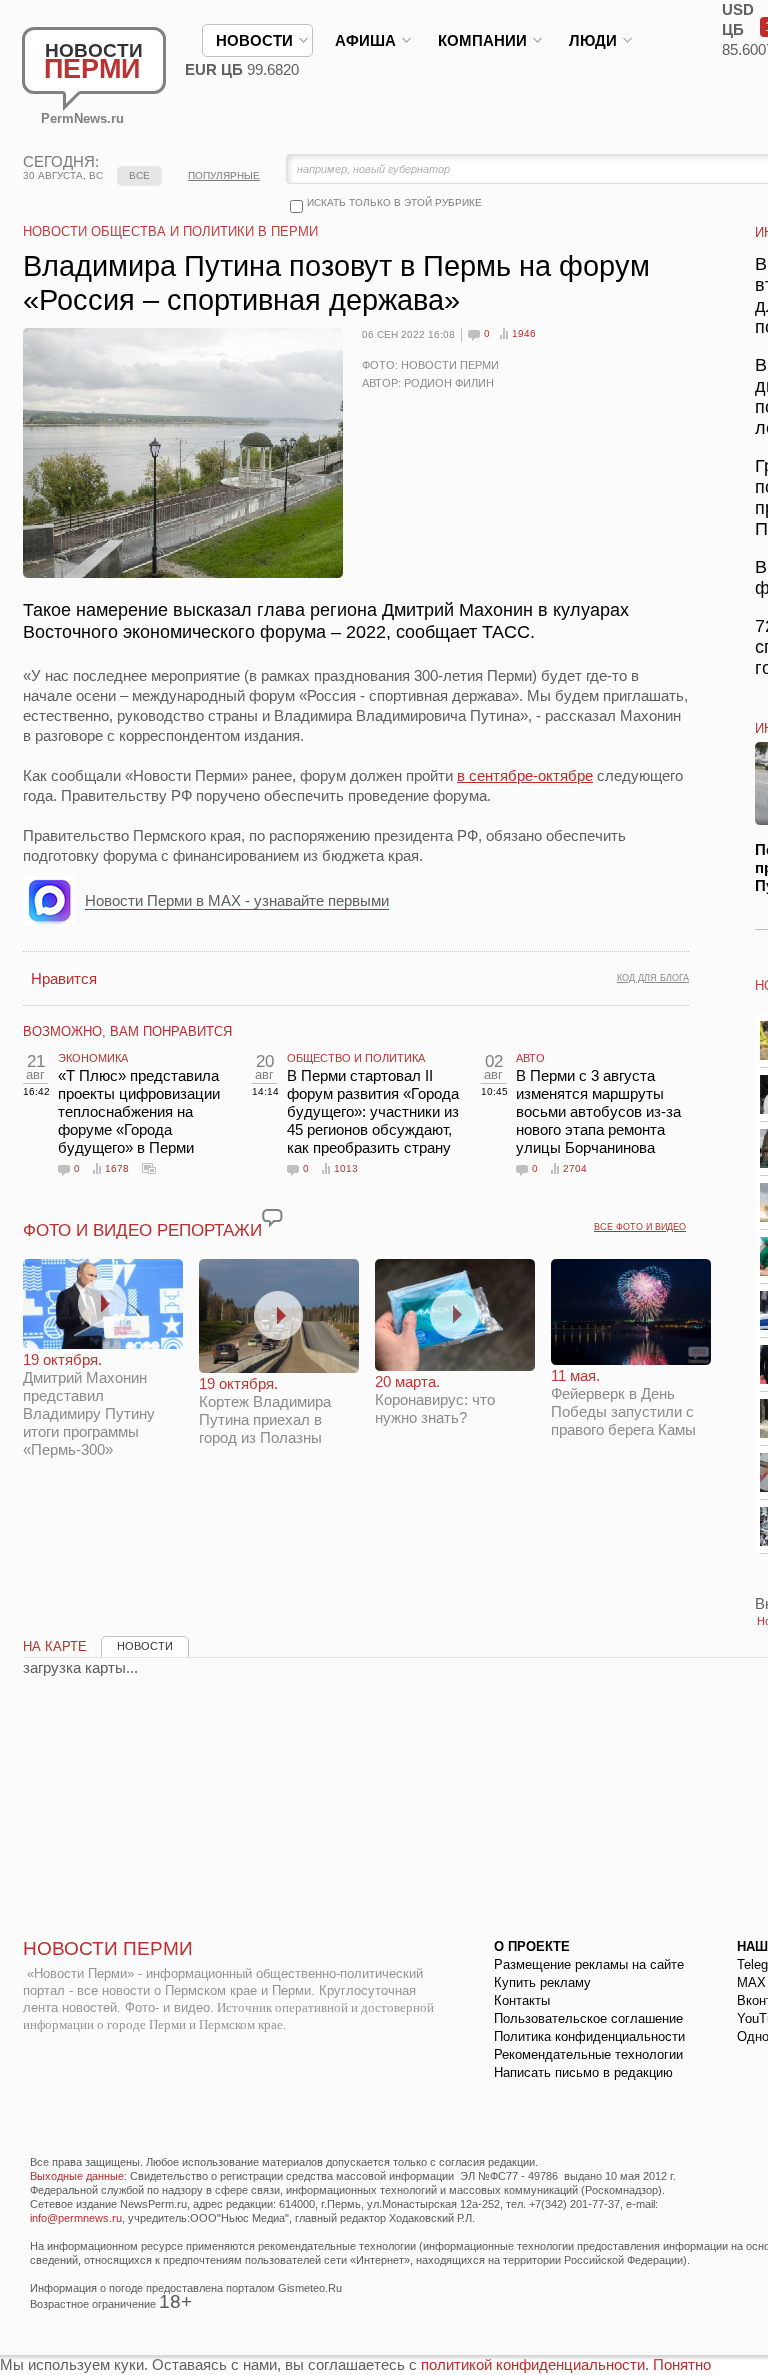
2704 (575, 1168)
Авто (530, 1058)
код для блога (653, 978)
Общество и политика (356, 1058)
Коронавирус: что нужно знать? (435, 1399)
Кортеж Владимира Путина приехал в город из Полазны (265, 1410)
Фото (149, 1168)
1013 (346, 1168)
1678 (117, 1168)
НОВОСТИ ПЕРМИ (108, 1948)
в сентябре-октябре (525, 775)
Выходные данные (77, 2176)
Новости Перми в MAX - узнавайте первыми (237, 900)
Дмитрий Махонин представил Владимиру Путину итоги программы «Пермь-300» (89, 1404)
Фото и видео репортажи (142, 1230)
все (139, 175)
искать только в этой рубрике (394, 202)
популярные (224, 175)
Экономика (93, 1058)
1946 (524, 333)
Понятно (682, 2364)
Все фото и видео (640, 1227)
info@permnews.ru (76, 2218)
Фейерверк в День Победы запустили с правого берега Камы (623, 1402)
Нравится (64, 978)
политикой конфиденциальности (533, 2364)
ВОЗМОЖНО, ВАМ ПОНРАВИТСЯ (127, 1031)
